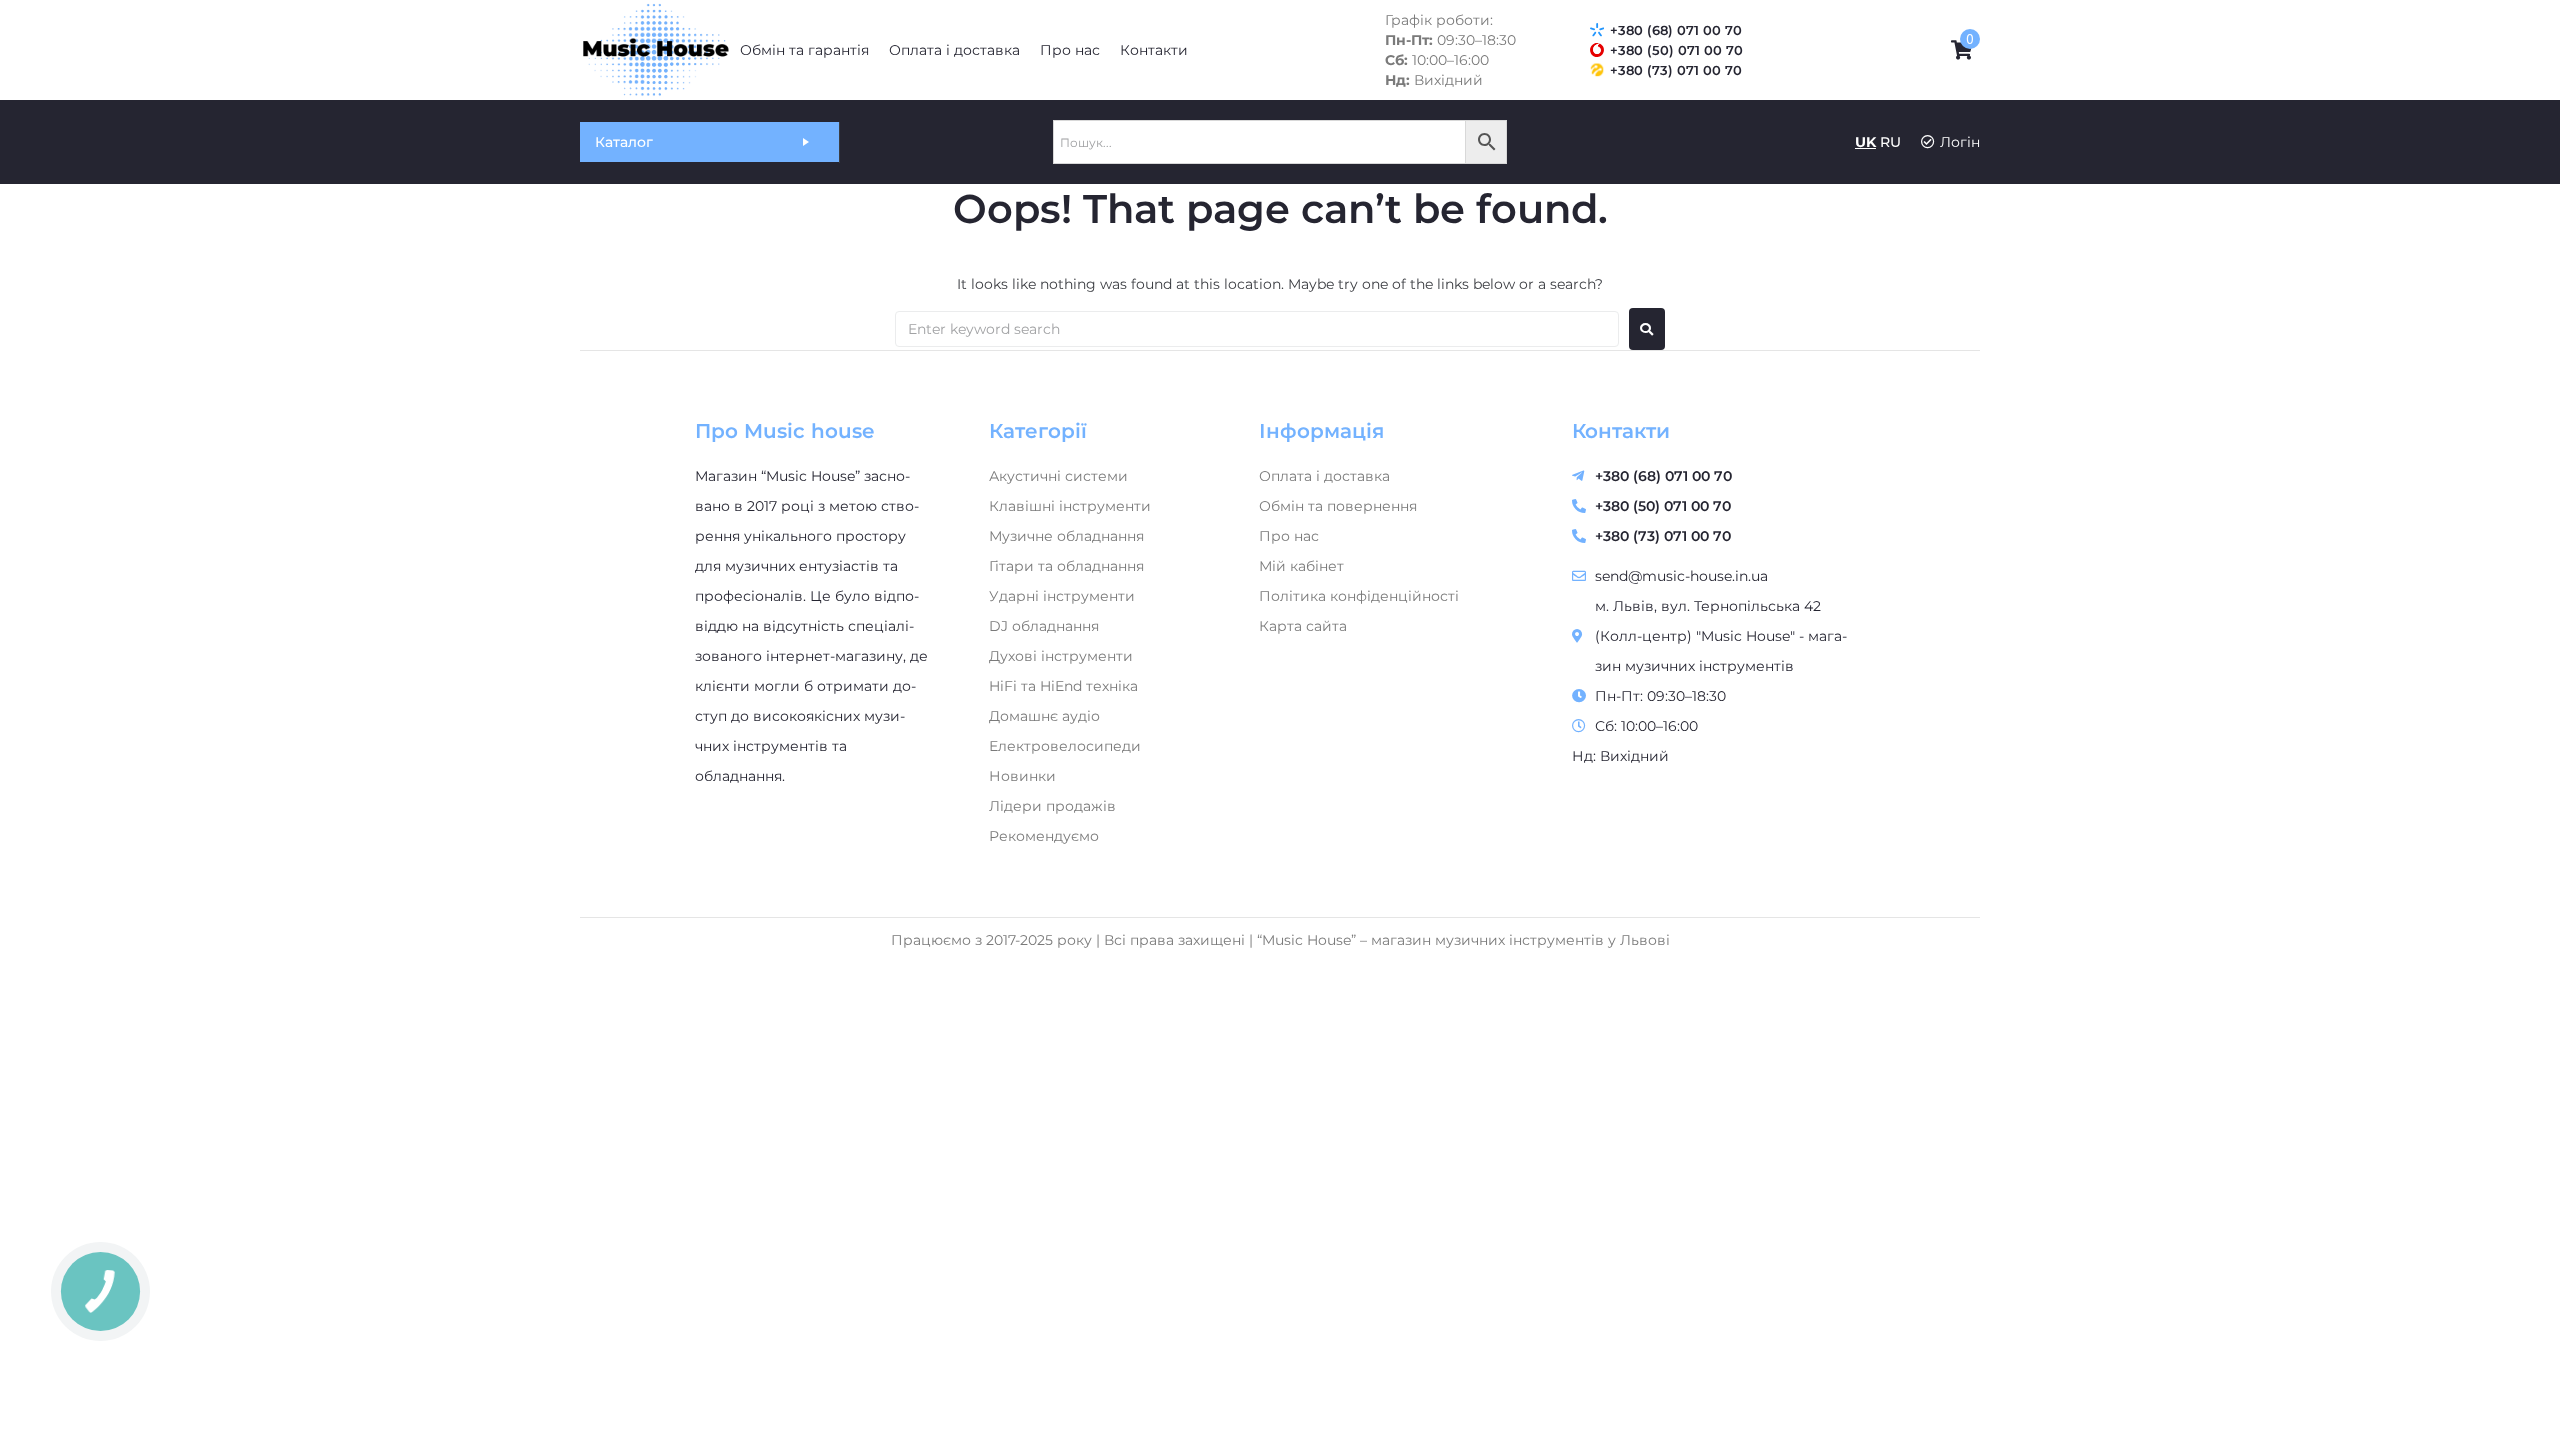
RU (1890, 142)
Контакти (1621, 431)
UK (1865, 142)
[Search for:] (1257, 329)
